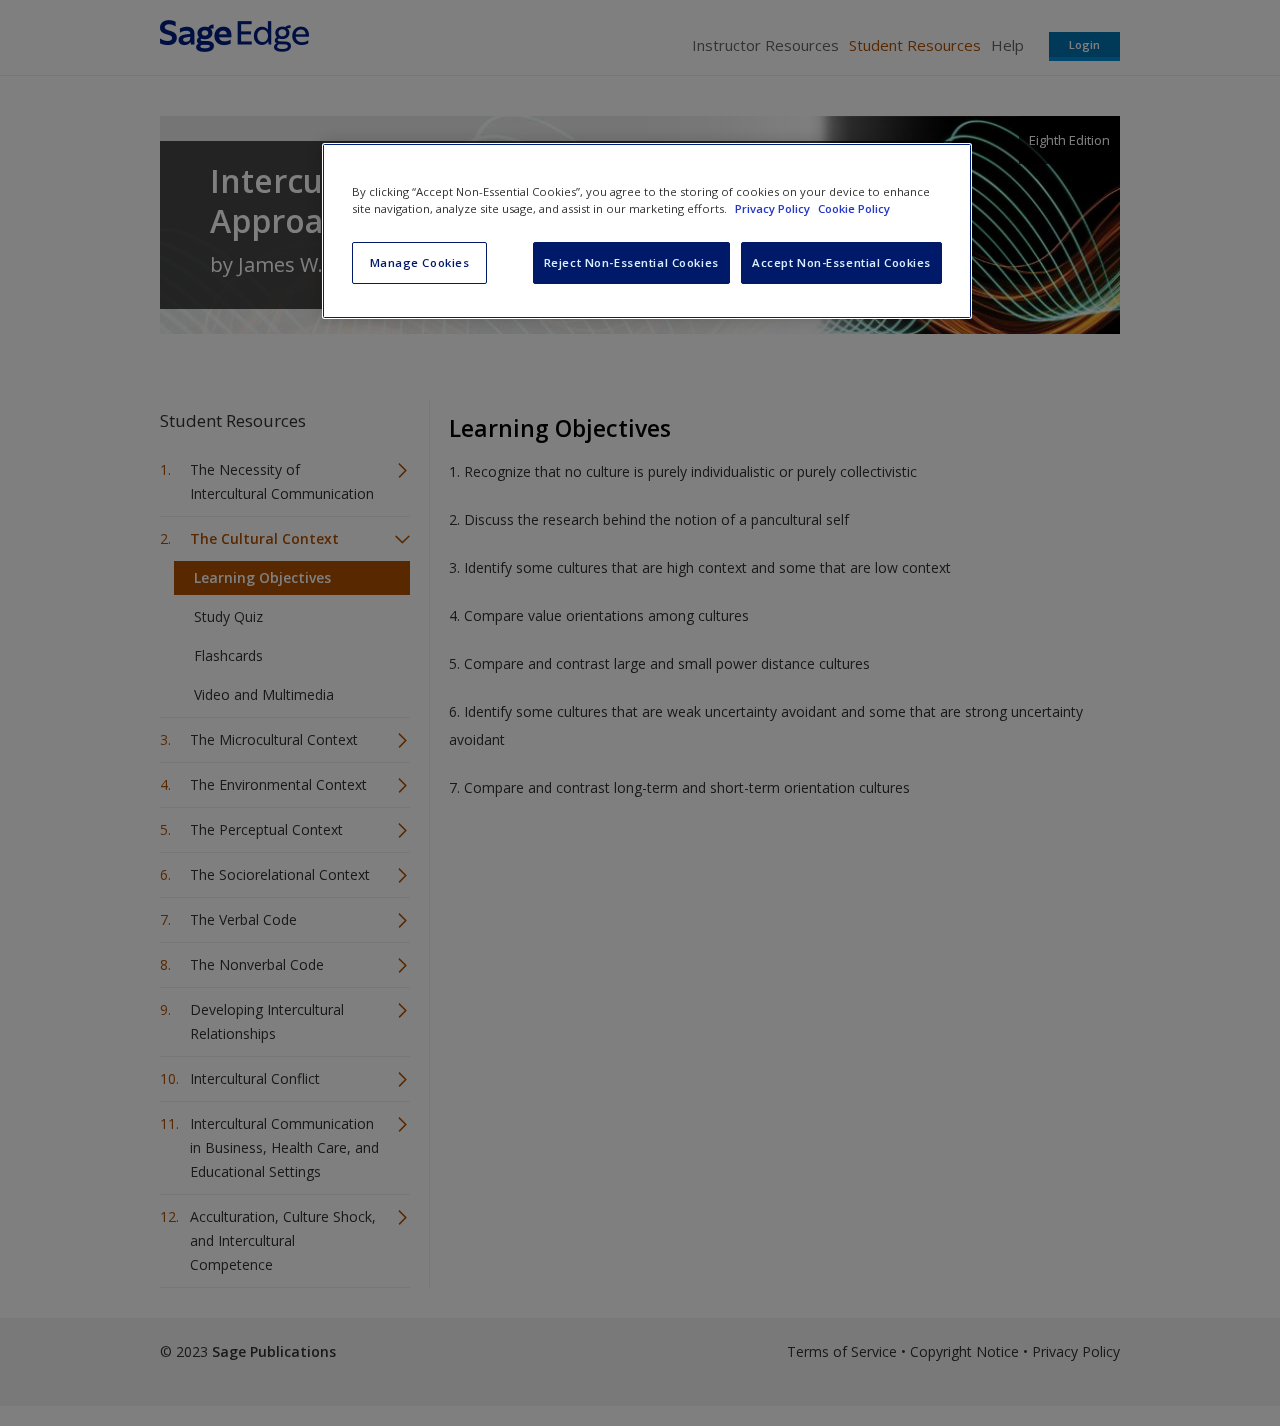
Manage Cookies (420, 262)
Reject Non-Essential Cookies (631, 262)
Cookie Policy (854, 208)
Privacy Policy (774, 208)
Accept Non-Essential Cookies (841, 262)
